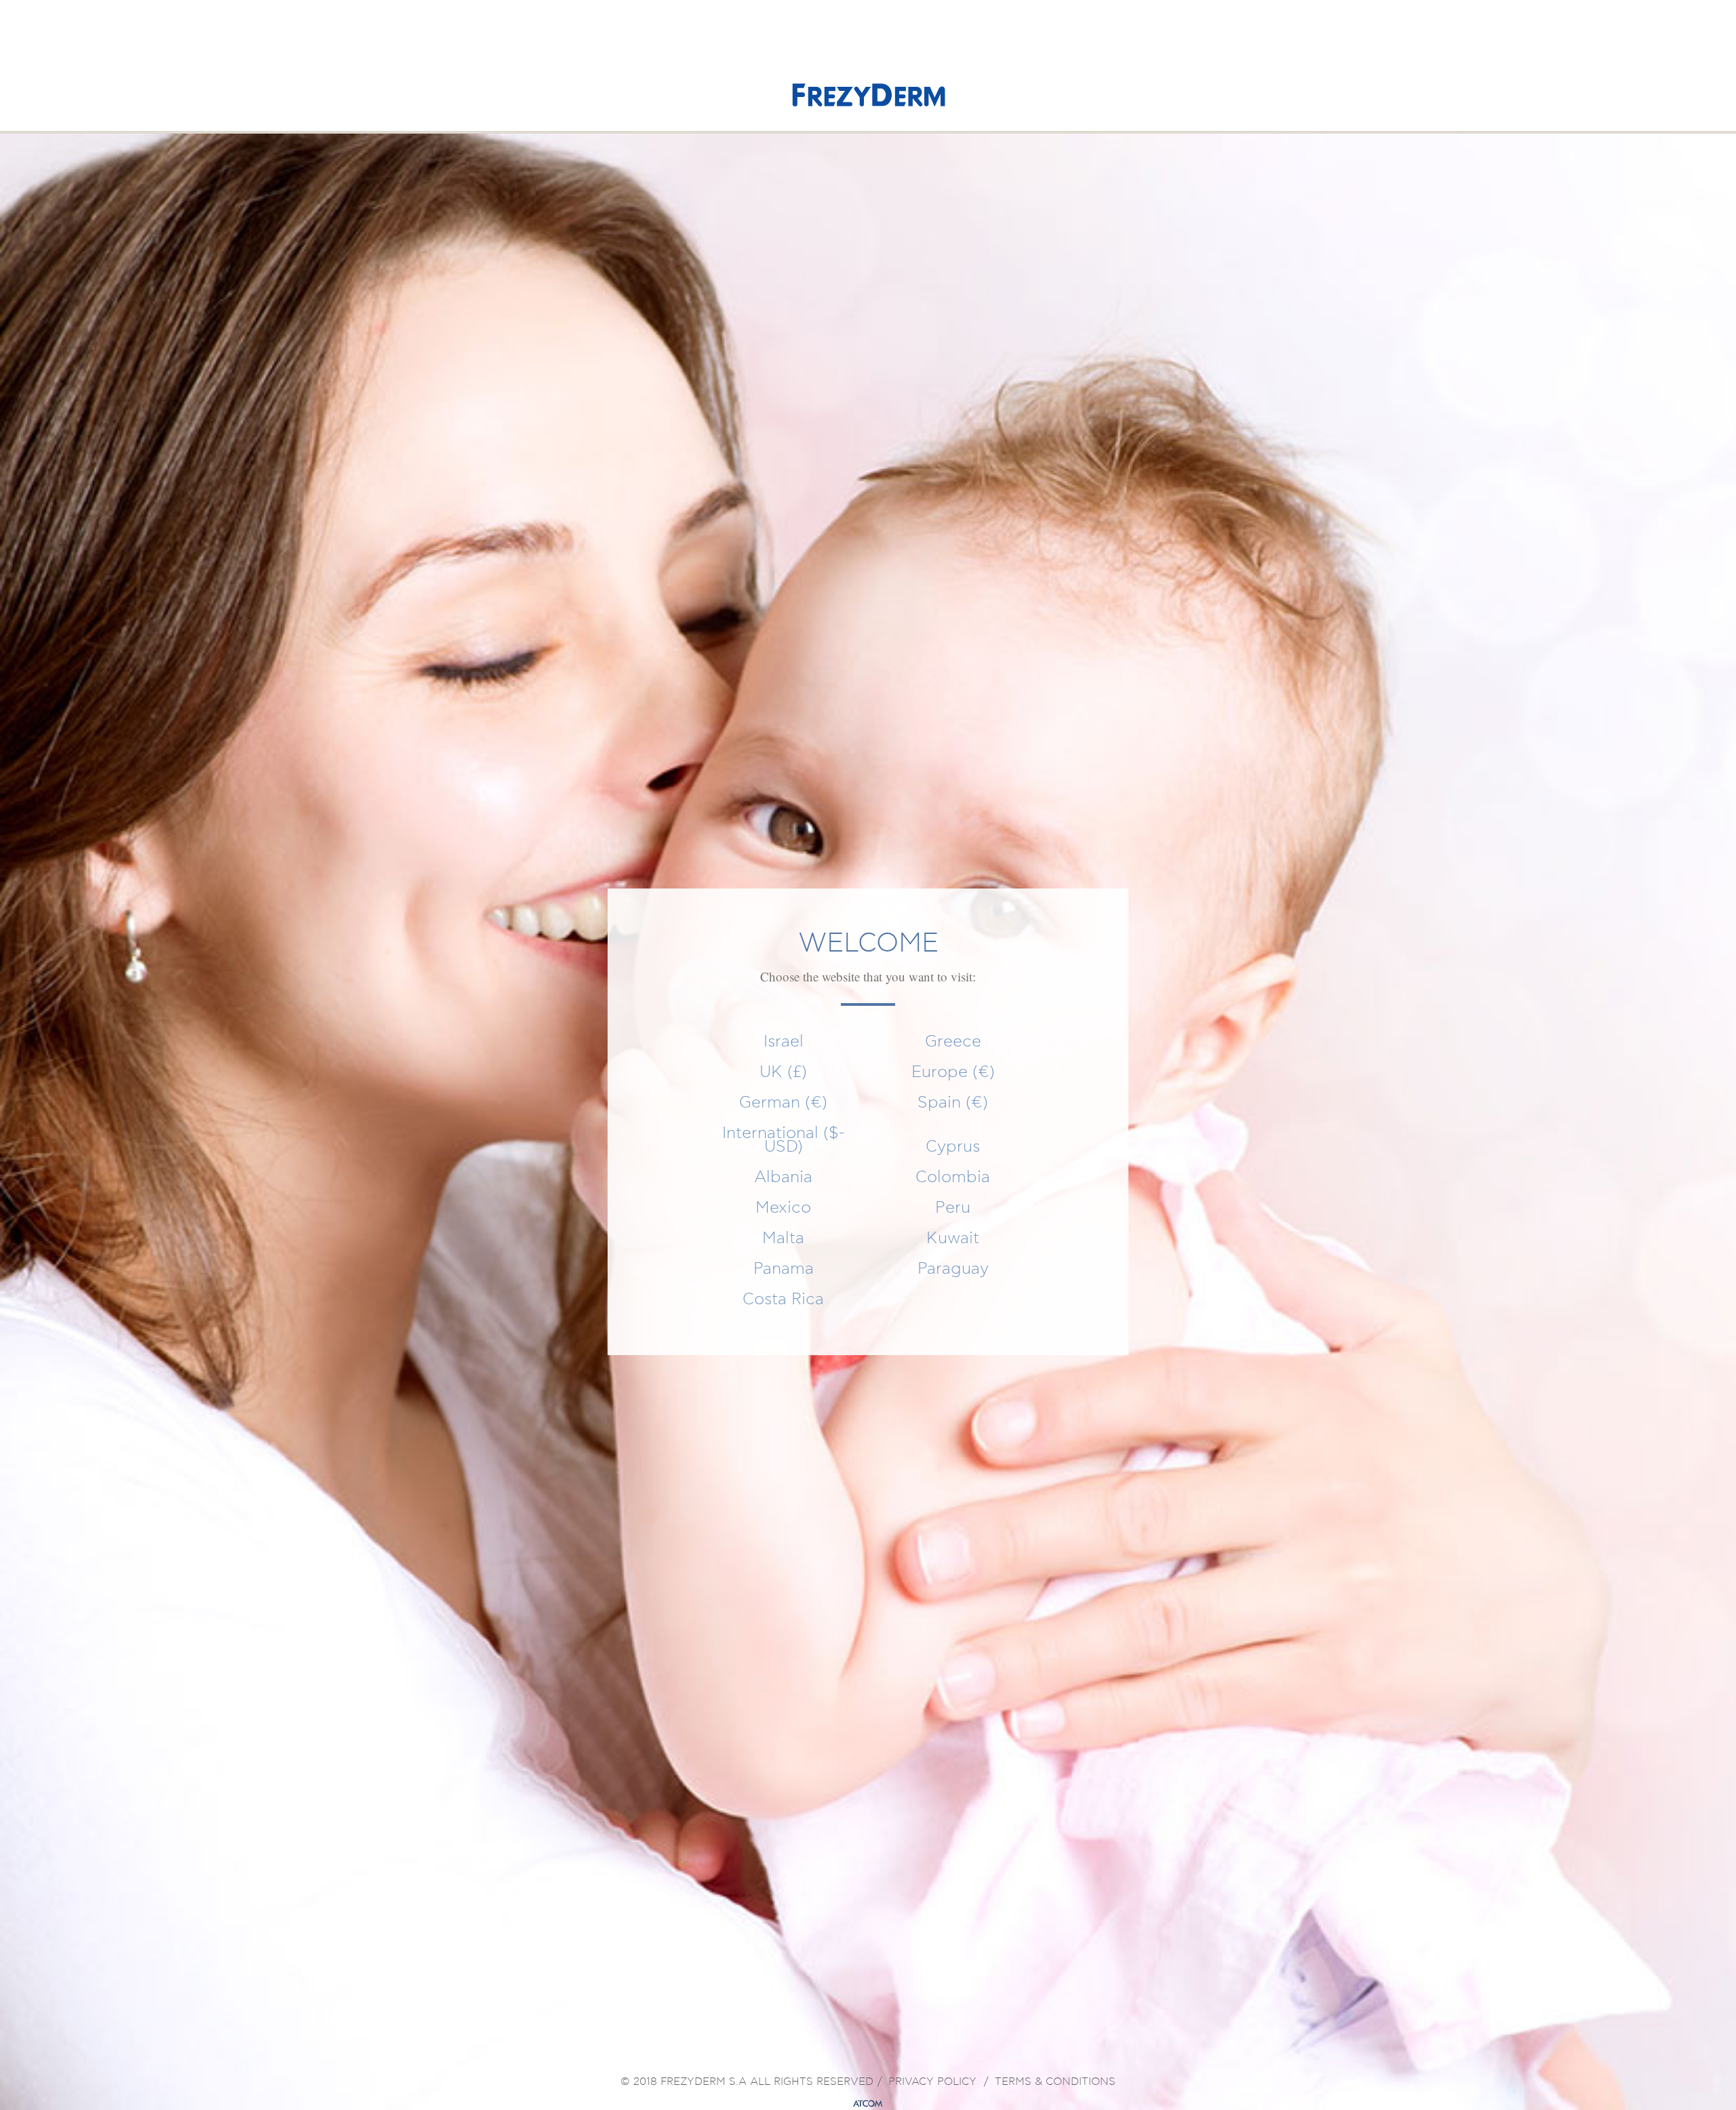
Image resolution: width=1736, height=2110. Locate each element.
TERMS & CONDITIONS (1055, 2082)
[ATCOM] (868, 2104)
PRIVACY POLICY (932, 2082)
